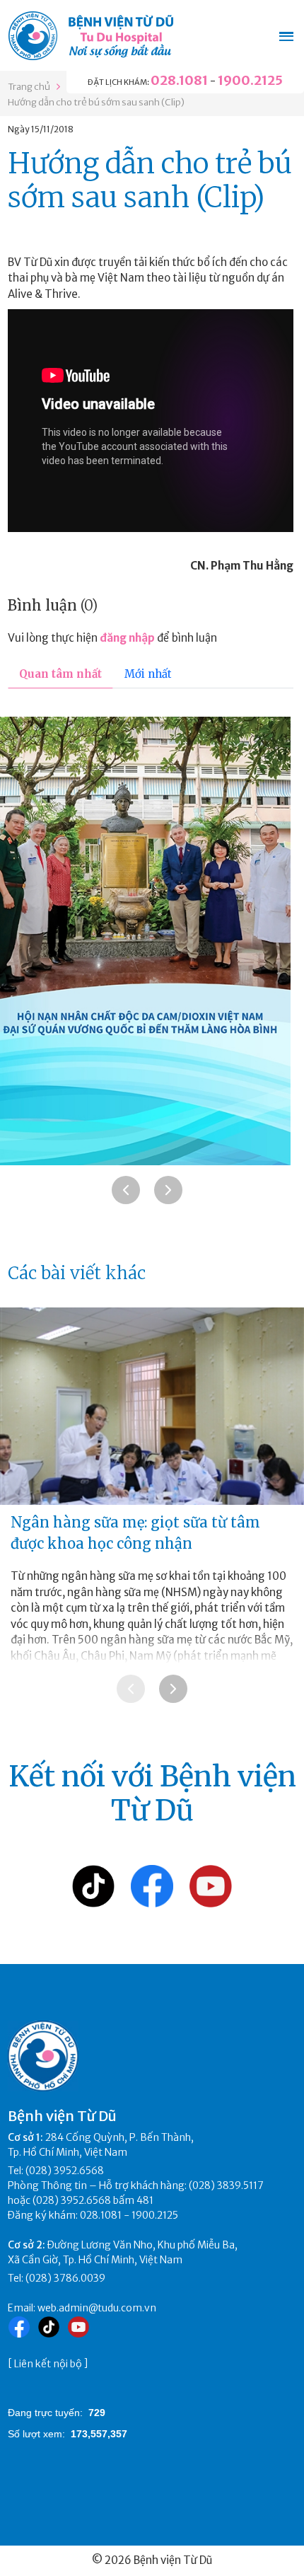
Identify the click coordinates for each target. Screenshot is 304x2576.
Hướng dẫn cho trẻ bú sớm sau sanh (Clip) (96, 102)
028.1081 (179, 80)
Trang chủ (29, 87)
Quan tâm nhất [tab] (60, 674)
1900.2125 (250, 80)
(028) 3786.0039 (65, 2278)
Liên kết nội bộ (48, 2364)
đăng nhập (127, 638)
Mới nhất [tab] (148, 674)
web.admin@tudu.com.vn (97, 2308)
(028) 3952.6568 (65, 2171)
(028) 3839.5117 (226, 2185)
